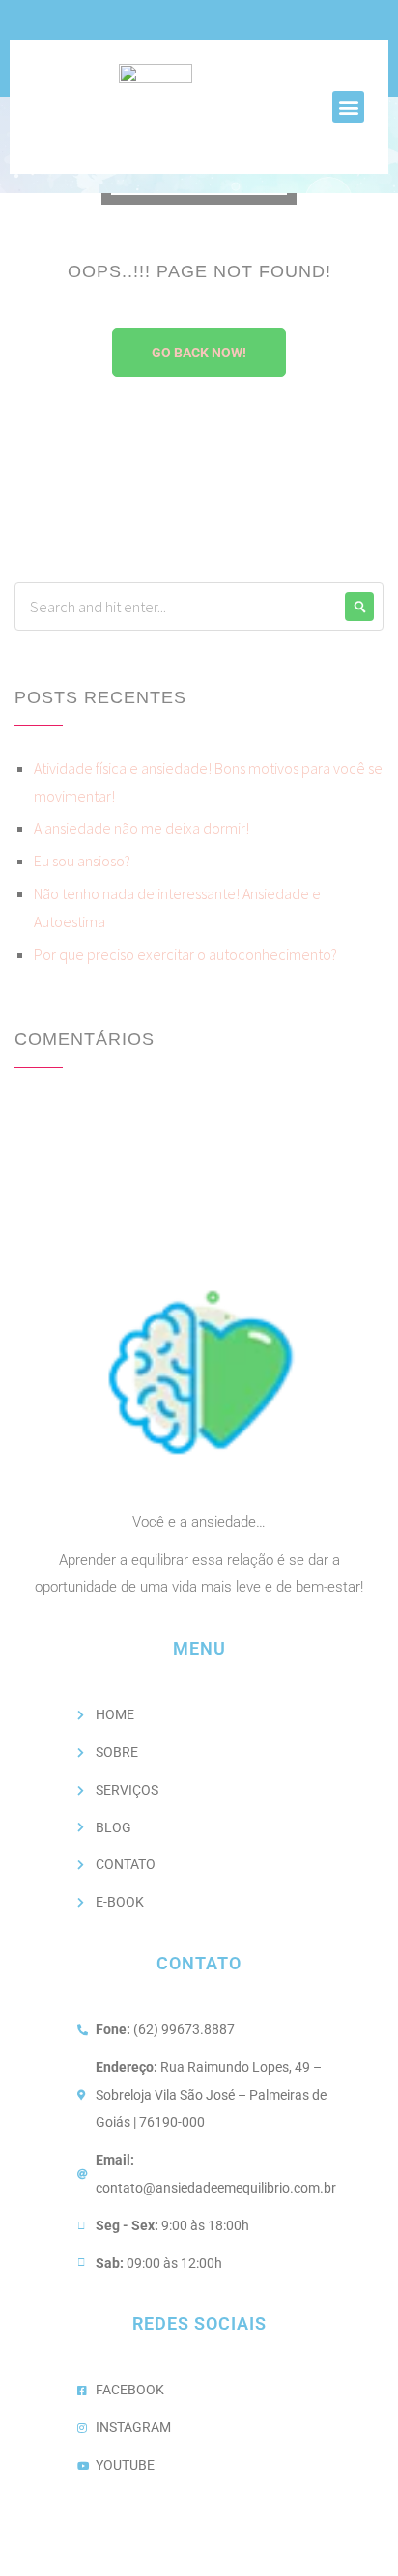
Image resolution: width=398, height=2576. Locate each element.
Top (376, 2549)
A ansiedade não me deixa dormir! (142, 828)
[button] (348, 107)
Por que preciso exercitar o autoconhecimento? (185, 954)
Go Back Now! (199, 353)
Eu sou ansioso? (82, 861)
